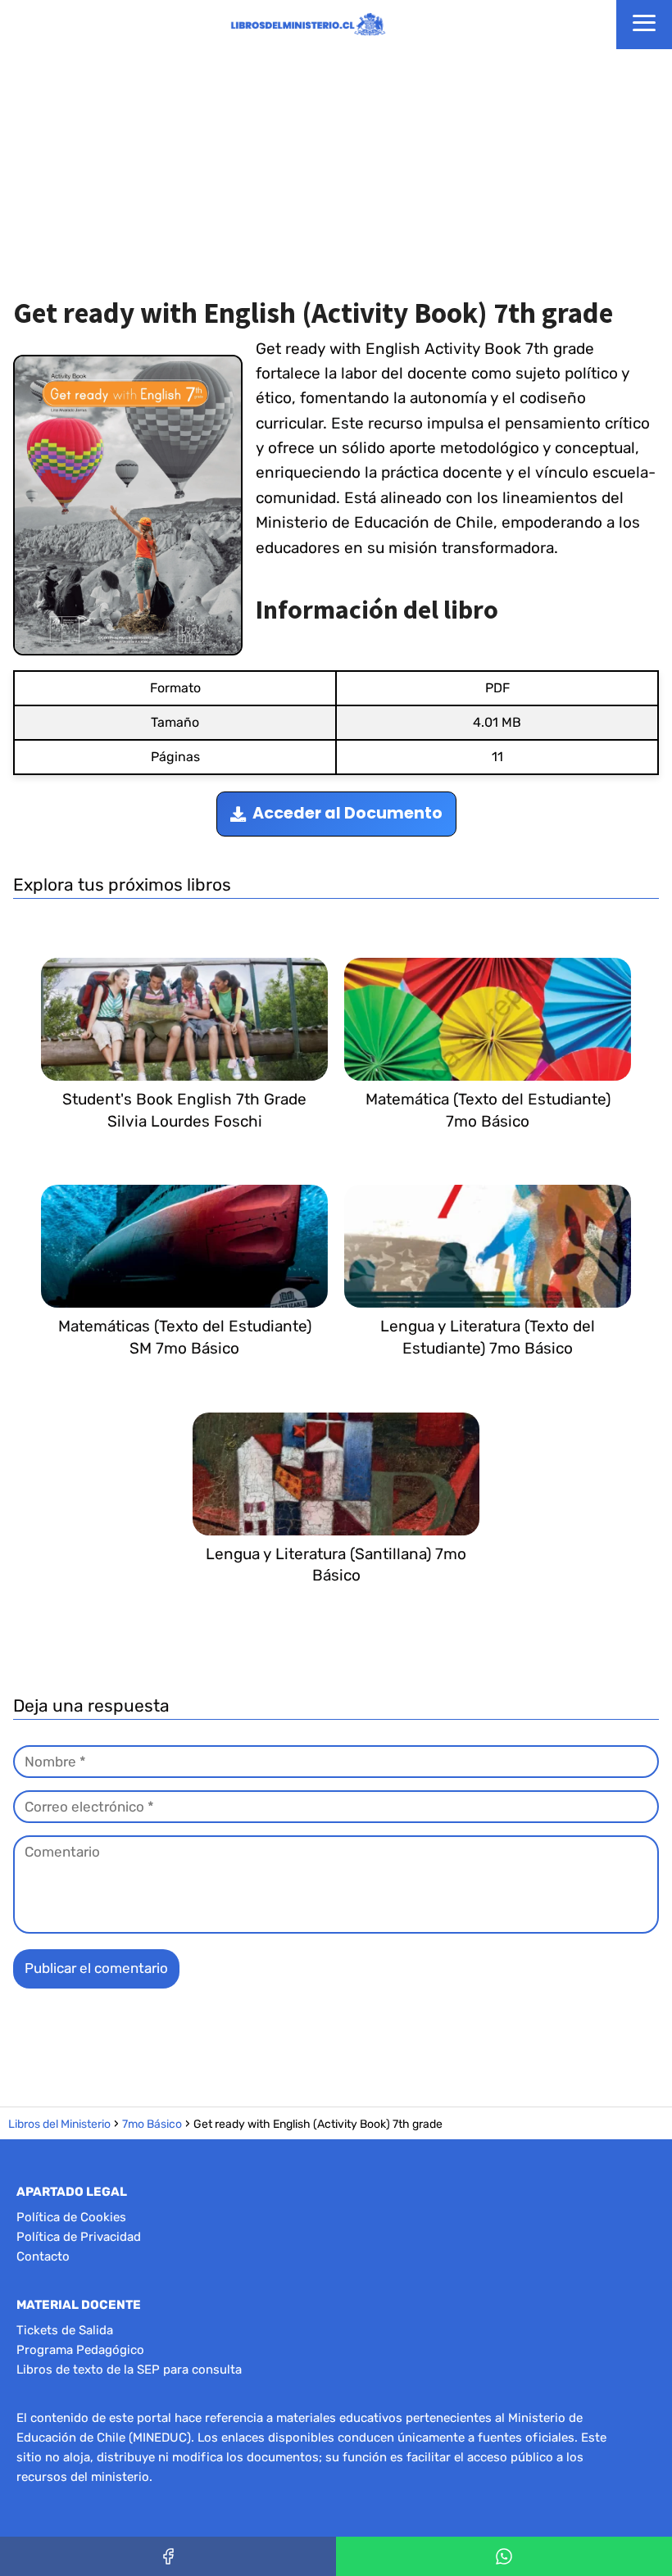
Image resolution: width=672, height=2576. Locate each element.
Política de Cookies (71, 2217)
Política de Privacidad (79, 2237)
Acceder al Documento (347, 813)
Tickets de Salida (65, 2330)
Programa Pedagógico (80, 2350)
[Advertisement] (336, 172)
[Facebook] (168, 2556)
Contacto (43, 2256)
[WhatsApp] (504, 2556)
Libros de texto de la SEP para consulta (129, 2370)
